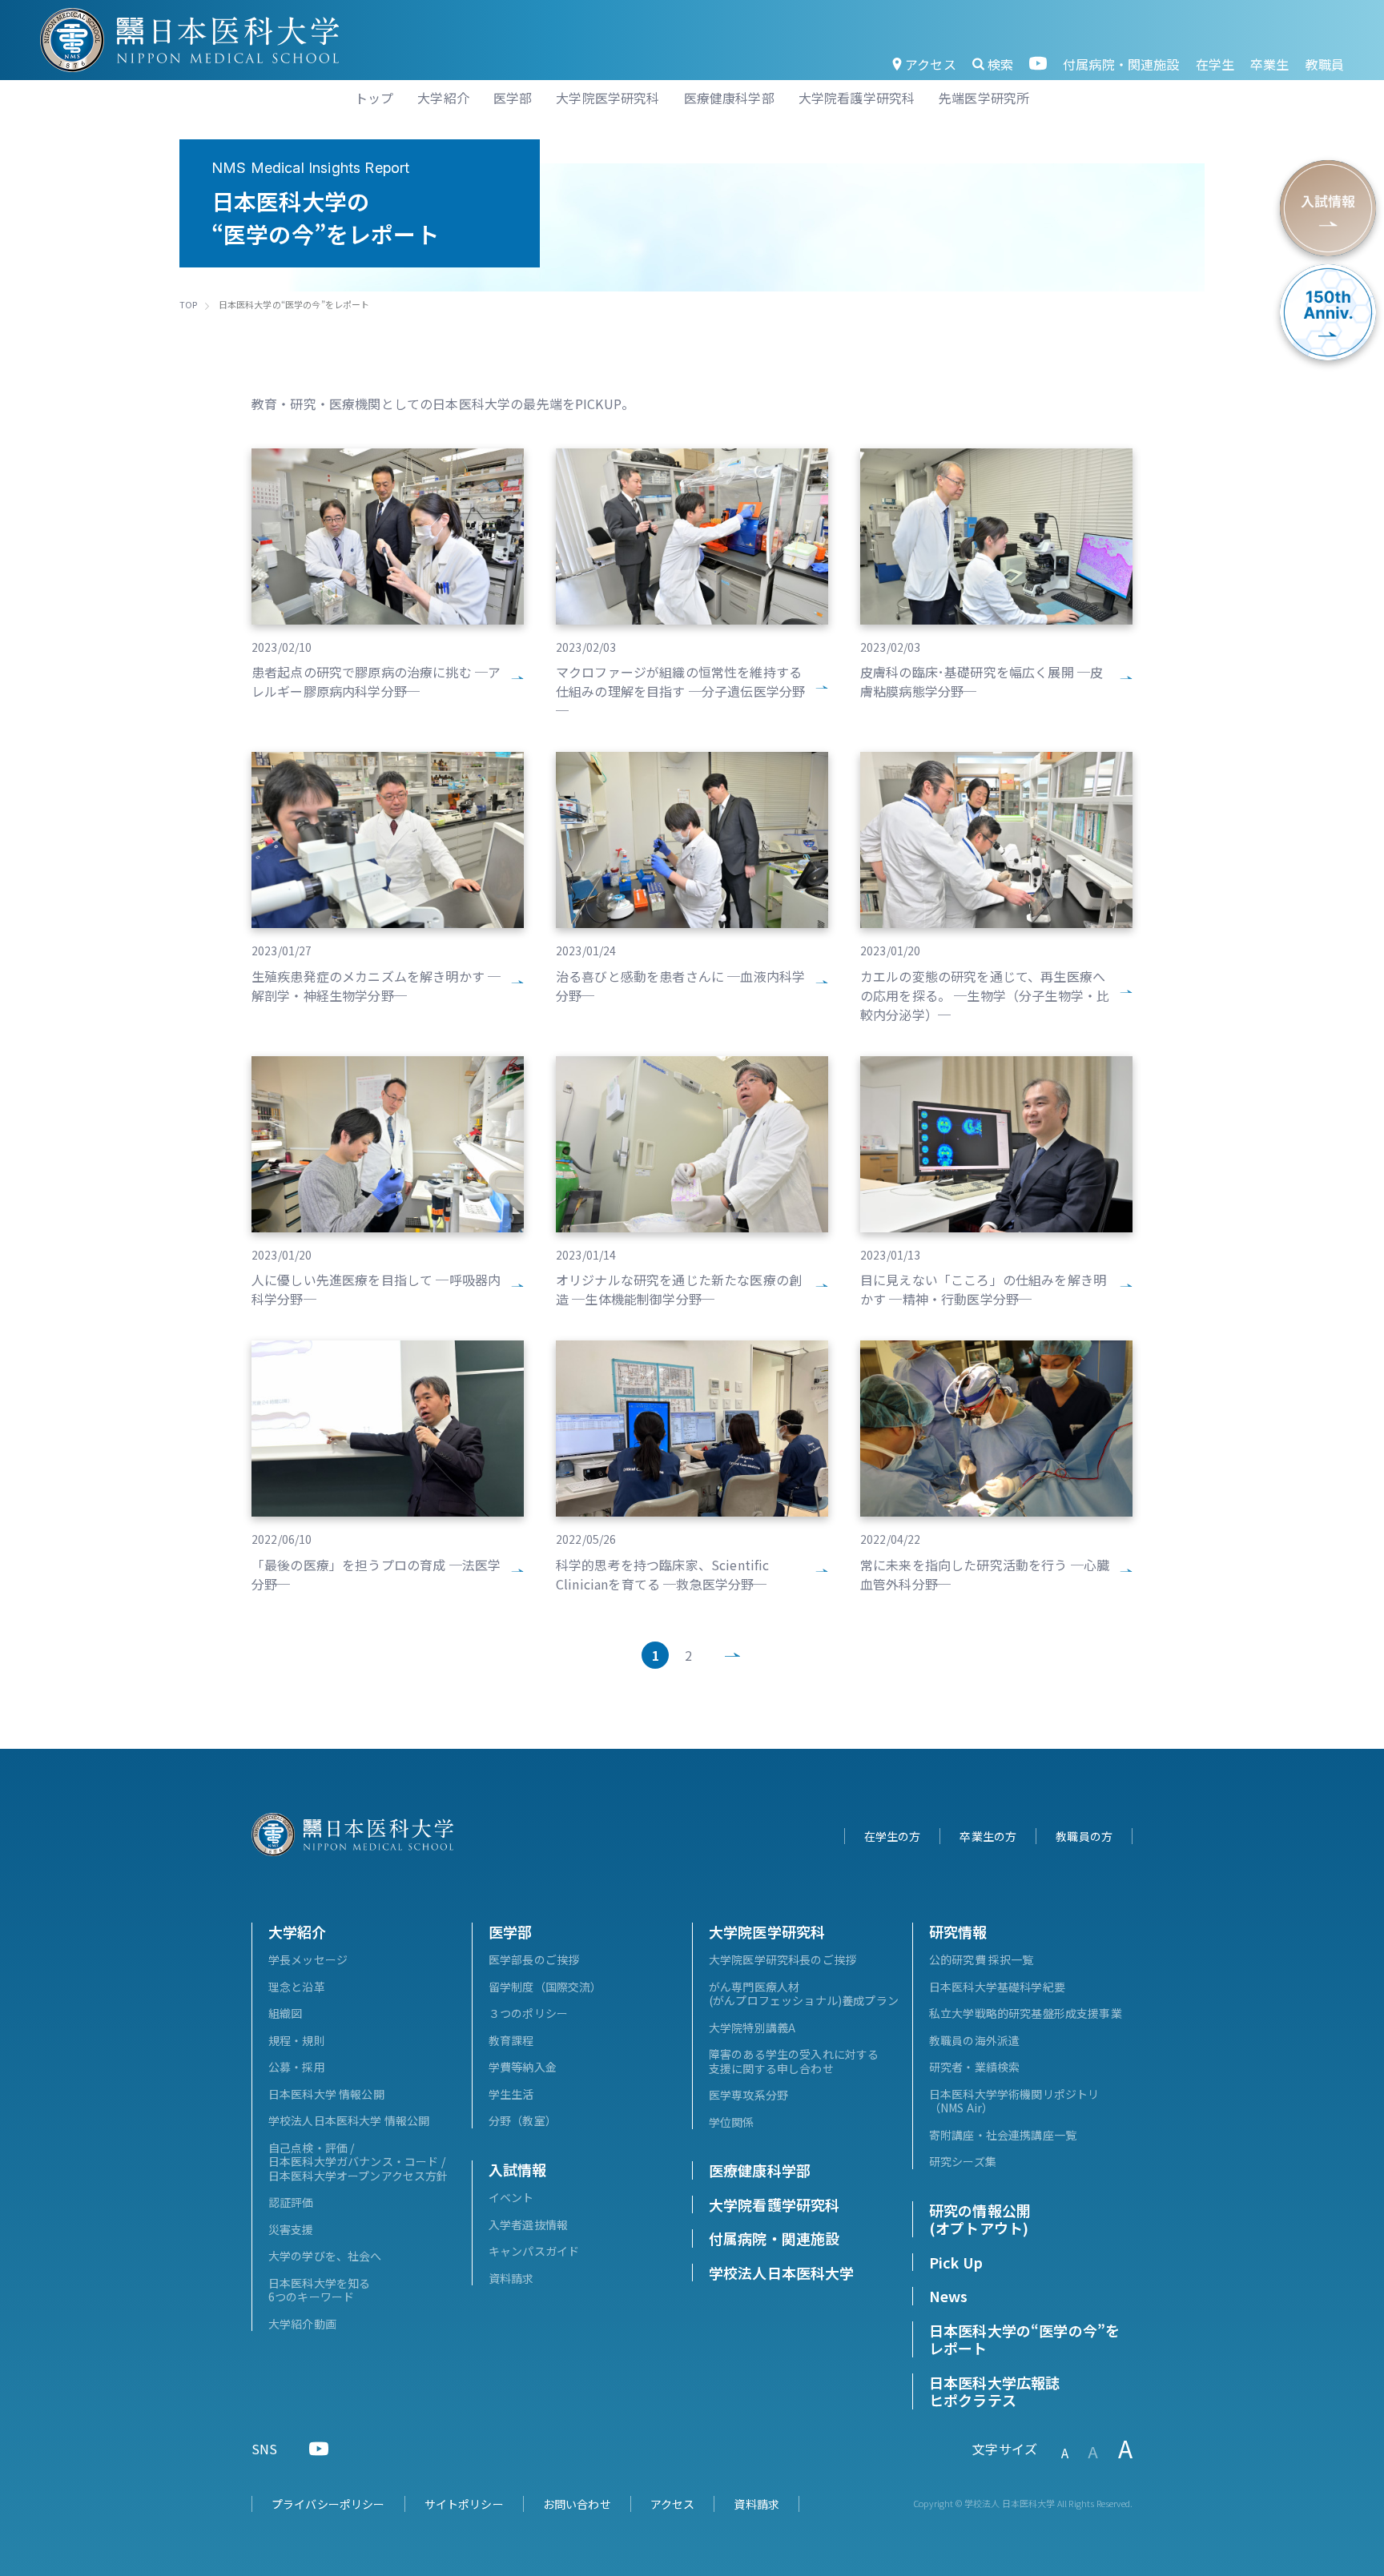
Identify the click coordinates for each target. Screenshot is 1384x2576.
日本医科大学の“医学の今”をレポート (1024, 2339)
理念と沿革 (297, 1987)
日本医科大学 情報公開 (326, 2094)
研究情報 (958, 1931)
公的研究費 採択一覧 (982, 1959)
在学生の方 (893, 1836)
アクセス (931, 64)
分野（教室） (523, 2120)
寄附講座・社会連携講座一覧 (1003, 2135)
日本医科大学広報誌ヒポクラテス (994, 2391)
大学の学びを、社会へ (325, 2256)
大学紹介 (298, 1931)
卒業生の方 (988, 1836)
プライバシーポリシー (328, 2504)
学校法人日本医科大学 (782, 2273)
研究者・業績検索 (974, 2067)
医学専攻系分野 (748, 2095)
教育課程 (511, 2040)
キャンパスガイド (534, 2251)
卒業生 (1269, 64)
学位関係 (732, 2122)
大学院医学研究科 (767, 1931)
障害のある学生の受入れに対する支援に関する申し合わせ (794, 2061)
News (949, 2296)
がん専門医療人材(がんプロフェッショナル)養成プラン (804, 1994)
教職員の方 (1084, 1836)
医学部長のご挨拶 (534, 1959)
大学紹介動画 (302, 2324)
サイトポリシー (464, 2504)
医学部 (510, 1931)
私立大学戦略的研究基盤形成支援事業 (1026, 2013)
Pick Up (956, 2262)
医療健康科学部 (760, 2170)
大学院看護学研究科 (774, 2204)
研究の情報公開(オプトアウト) (980, 2219)
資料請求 (511, 2278)
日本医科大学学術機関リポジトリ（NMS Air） (1014, 2101)
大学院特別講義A (752, 2027)
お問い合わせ (577, 2504)
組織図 (285, 2013)
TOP (188, 304)
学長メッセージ (308, 1959)
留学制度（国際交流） (545, 1987)
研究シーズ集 (963, 2161)
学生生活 (511, 2094)
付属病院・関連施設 (1121, 64)
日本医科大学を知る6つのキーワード (319, 2290)
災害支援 (291, 2229)
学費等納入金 (523, 2067)
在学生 (1215, 64)
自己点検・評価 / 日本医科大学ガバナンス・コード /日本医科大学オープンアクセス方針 (358, 2162)
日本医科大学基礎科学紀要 (997, 1987)
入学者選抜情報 (528, 2224)
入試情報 (518, 2169)
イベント (511, 2197)
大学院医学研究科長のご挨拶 (783, 1959)
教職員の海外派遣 (974, 2040)
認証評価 (291, 2202)
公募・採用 (297, 2067)
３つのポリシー (528, 2013)
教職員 (1325, 64)
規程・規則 (297, 2040)
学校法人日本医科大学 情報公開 (349, 2120)
